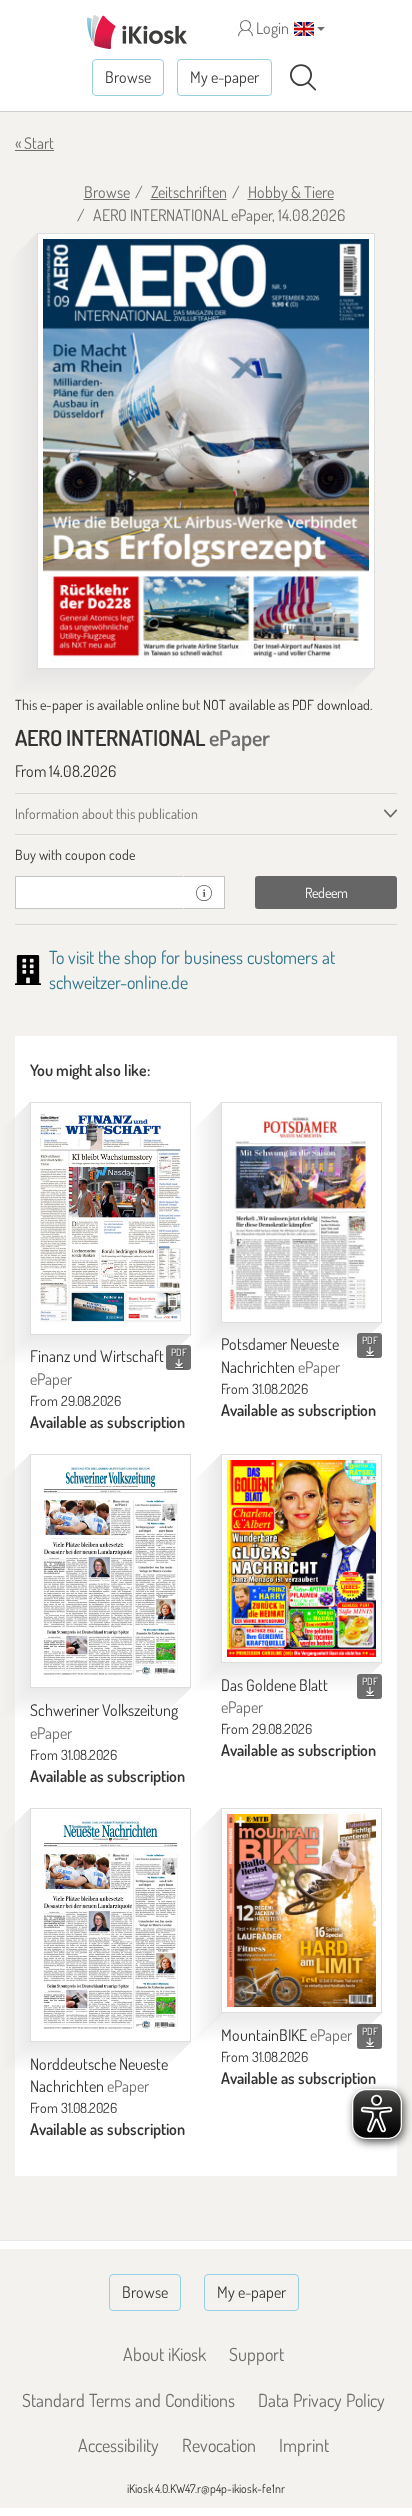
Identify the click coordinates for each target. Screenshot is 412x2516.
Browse (128, 77)
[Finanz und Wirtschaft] (110, 1218)
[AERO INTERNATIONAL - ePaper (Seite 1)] (206, 451)
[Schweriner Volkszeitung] (110, 1571)
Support (256, 2354)
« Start (34, 143)
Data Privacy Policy (321, 2400)
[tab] (206, 855)
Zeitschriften (189, 192)
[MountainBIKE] (301, 1911)
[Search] (303, 78)
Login (271, 28)
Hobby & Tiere (291, 192)
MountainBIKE (286, 2035)
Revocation (219, 2445)
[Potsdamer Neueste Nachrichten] (301, 1212)
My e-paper (224, 77)
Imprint (304, 2445)
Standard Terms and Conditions (128, 2400)
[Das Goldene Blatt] (301, 1558)
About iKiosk (164, 2354)
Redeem (326, 892)
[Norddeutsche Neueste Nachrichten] (110, 1925)
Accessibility (118, 2445)
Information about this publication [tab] (106, 813)
